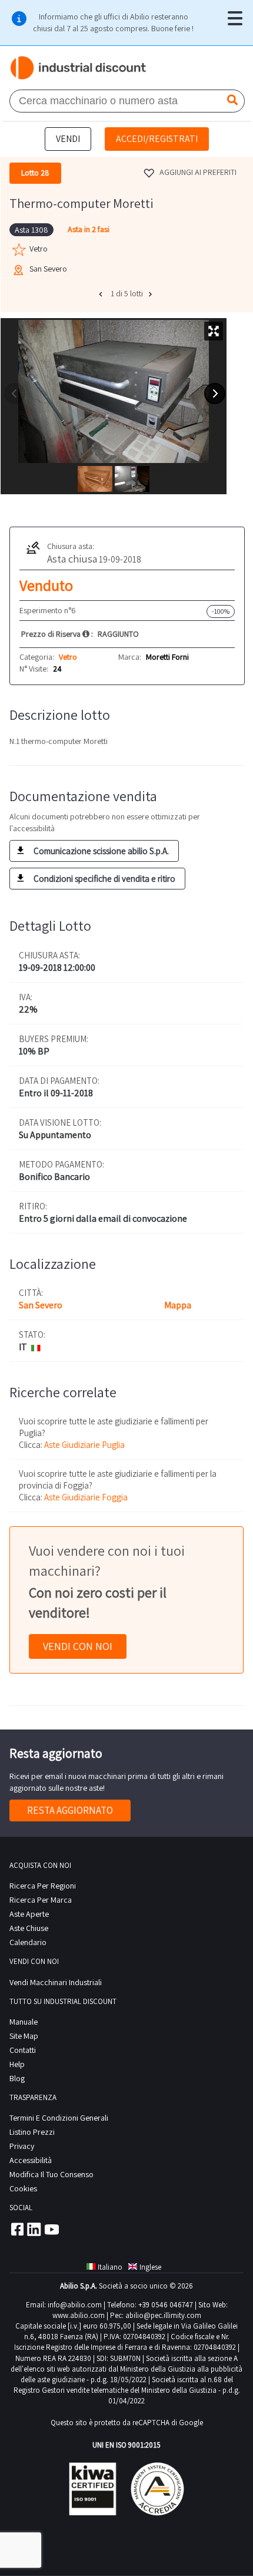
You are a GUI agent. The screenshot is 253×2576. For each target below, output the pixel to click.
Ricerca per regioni (43, 1886)
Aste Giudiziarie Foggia (86, 1497)
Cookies (23, 2188)
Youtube (52, 2229)
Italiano (110, 2267)
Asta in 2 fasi (89, 229)
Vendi (68, 139)
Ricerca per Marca (41, 1900)
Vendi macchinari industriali (56, 1982)
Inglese (150, 2267)
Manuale (24, 2022)
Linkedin (34, 2229)
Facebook (16, 2229)
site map (24, 2036)
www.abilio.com (79, 2315)
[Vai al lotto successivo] (152, 294)
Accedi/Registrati (157, 139)
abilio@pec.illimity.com (163, 2315)
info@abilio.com (75, 2305)
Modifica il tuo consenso (51, 2174)
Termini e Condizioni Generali (59, 2118)
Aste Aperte (29, 1914)
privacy (22, 2146)
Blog (17, 2078)
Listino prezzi (32, 2132)
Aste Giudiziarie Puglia (84, 1445)
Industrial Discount (79, 68)
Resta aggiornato (70, 1810)
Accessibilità (31, 2160)
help (17, 2064)
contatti (23, 2050)
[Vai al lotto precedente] (102, 294)
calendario (28, 1942)
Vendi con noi (78, 1646)
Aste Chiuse (29, 1928)
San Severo (41, 1305)
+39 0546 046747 (166, 2305)
